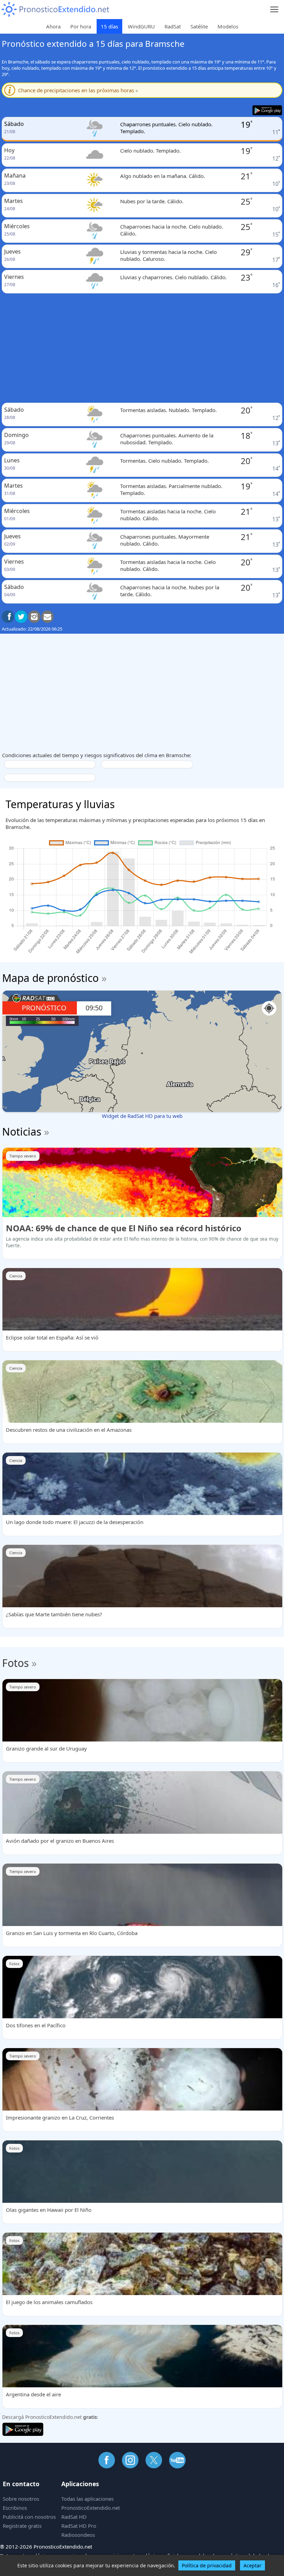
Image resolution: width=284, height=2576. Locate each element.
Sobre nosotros (21, 2499)
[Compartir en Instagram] (34, 617)
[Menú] (274, 10)
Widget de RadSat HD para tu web (142, 1116)
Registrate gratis (22, 2526)
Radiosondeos (78, 2535)
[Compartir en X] (21, 617)
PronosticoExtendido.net (91, 2508)
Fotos (15, 1663)
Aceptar (252, 2565)
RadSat (173, 26)
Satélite (199, 26)
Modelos (228, 26)
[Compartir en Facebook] (8, 617)
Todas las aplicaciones (87, 2499)
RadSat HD (74, 2517)
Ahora (53, 26)
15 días (109, 26)
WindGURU (141, 26)
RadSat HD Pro (79, 2526)
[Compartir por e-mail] (47, 617)
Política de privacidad (207, 2565)
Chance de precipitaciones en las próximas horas (78, 90)
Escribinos (15, 2508)
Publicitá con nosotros (29, 2517)
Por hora (81, 26)
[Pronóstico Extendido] (55, 10)
